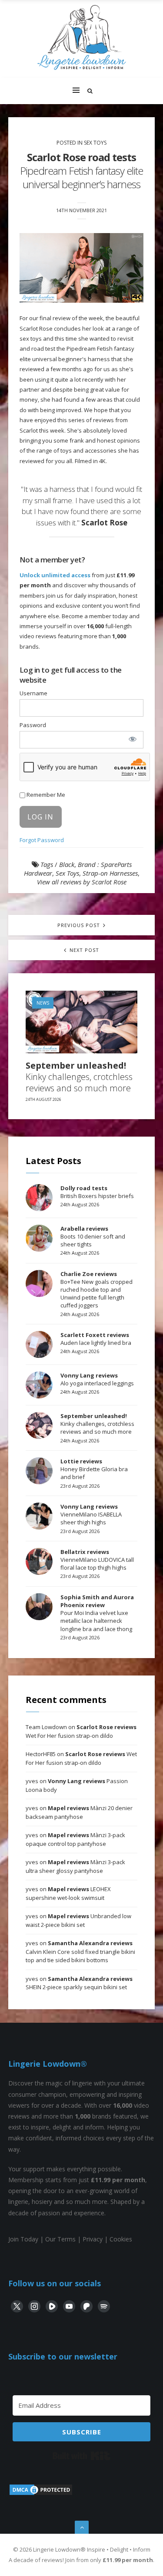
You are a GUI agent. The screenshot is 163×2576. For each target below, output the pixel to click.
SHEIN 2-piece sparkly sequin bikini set (79, 1983)
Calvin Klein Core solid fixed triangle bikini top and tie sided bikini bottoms (80, 1951)
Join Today (23, 2239)
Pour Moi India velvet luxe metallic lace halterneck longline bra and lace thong (97, 1613)
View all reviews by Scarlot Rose (82, 882)
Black (67, 864)
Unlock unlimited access (55, 575)
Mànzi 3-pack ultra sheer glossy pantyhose (75, 1866)
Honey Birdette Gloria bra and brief (94, 1469)
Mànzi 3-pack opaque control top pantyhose (75, 1839)
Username (33, 693)
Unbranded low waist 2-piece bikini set (78, 1920)
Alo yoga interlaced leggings (97, 1379)
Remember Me (45, 795)
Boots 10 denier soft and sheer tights (93, 1236)
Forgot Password (42, 840)
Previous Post (80, 925)
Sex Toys (95, 143)
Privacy (93, 2239)
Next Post (83, 950)
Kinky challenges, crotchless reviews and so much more (79, 1077)
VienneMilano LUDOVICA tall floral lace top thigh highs (97, 1560)
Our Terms (60, 2239)
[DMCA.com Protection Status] (41, 2494)
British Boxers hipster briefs (97, 1192)
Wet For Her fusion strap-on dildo (81, 1731)
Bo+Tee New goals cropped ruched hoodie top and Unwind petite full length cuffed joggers (96, 1290)
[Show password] (132, 739)
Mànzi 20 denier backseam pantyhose (79, 1812)
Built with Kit (81, 2456)
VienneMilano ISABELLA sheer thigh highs (91, 1514)
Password (33, 725)
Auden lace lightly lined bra (96, 1339)
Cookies (121, 2239)
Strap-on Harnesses (110, 873)
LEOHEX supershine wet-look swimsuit (68, 1893)
